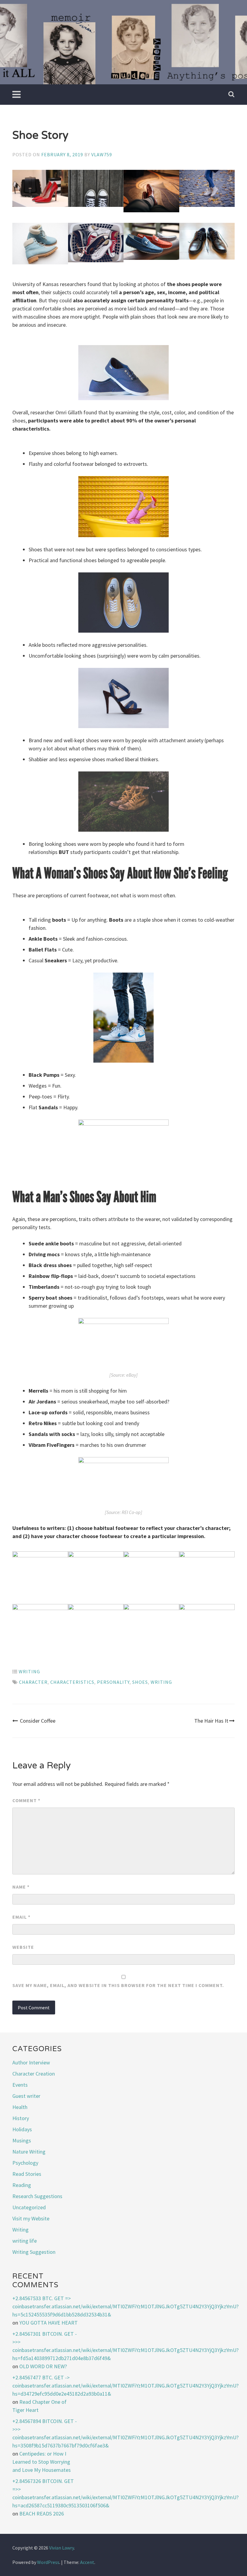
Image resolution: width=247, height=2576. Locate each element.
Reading (22, 2185)
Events (20, 2085)
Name (21, 1887)
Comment (26, 1800)
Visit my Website (31, 2218)
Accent (87, 2562)
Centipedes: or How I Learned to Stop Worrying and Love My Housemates (42, 2462)
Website (23, 1947)
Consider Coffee (38, 1721)
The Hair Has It (211, 1721)
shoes (140, 1682)
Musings (22, 2140)
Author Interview (31, 2062)
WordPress (48, 2562)
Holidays (22, 2129)
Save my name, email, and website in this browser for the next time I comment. (118, 1985)
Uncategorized (29, 2207)
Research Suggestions (37, 2196)
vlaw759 (102, 154)
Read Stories (27, 2174)
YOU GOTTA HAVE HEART (48, 2323)
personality (113, 1682)
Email (21, 1917)
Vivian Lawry (61, 2548)
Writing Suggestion (34, 2252)
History (21, 2118)
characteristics (72, 1682)
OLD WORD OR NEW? (43, 2366)
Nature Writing (29, 2152)
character (33, 1682)
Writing (29, 1671)
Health (20, 2107)
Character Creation (34, 2074)
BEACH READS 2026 (42, 2514)
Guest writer (26, 2096)
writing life (25, 2241)
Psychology (25, 2163)
